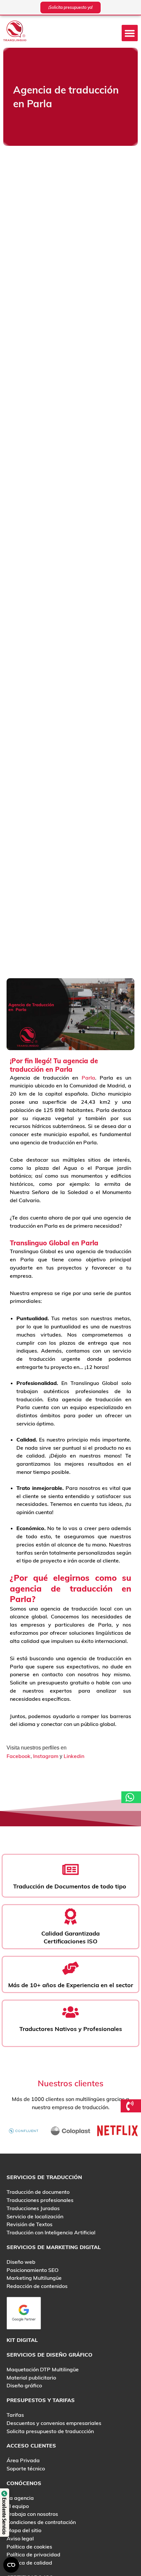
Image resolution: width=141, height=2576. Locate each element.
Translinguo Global (40, 1243)
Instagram (46, 1756)
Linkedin (74, 1756)
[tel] (131, 2106)
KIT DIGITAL (22, 2340)
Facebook (19, 1756)
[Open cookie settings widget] (11, 2565)
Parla (88, 1078)
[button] (130, 33)
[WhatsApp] (131, 1797)
